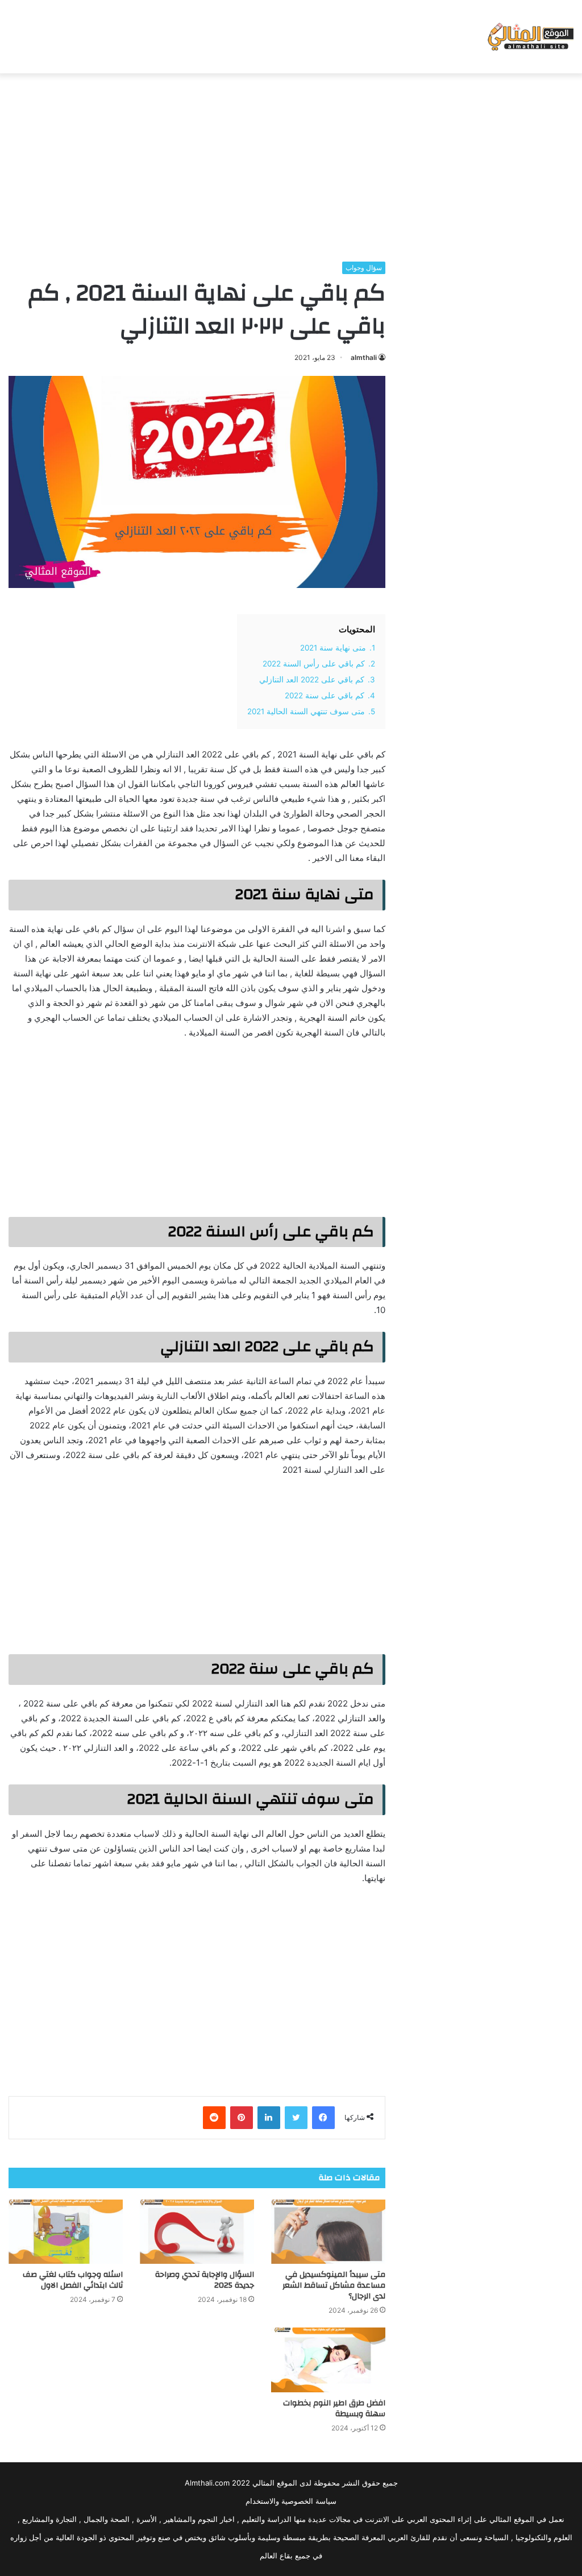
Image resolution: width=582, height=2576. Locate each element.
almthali (364, 357)
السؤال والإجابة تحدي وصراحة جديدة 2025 (205, 2280)
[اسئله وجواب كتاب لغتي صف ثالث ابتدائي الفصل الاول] (66, 2232)
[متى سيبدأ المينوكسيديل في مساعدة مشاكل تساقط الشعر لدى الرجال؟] (328, 2232)
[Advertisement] (291, 164)
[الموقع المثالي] (529, 37)
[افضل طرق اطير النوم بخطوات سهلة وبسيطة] (328, 2360)
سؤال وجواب (364, 268)
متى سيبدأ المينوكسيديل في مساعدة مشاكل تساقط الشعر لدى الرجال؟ (334, 2285)
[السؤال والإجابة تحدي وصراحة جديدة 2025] (197, 2232)
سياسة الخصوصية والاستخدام (291, 2501)
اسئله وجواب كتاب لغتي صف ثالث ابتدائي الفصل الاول (73, 2280)
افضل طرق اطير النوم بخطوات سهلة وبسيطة (334, 2409)
